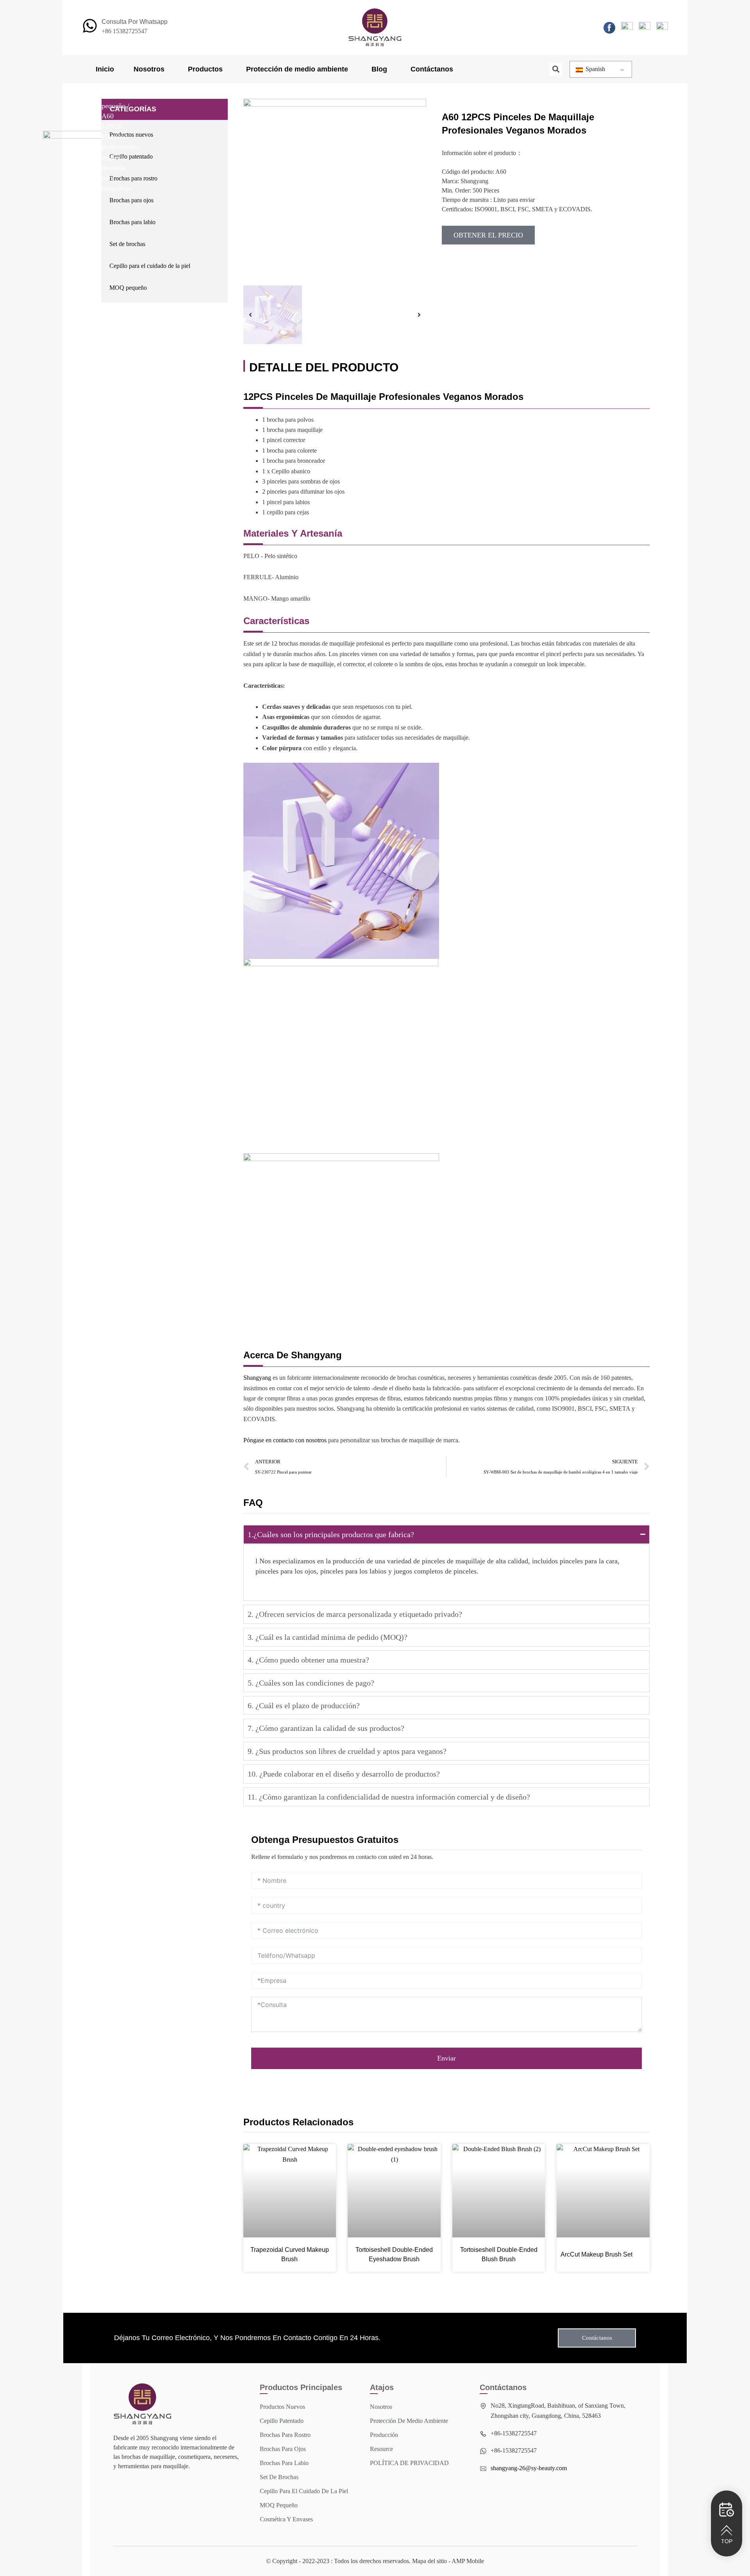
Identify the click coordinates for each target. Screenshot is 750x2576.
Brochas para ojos (131, 200)
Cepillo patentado (131, 156)
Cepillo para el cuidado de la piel (150, 266)
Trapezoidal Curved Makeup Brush (290, 2254)
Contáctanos (432, 69)
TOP (727, 2541)
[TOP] (727, 2530)
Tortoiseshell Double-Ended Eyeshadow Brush (394, 2254)
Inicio (105, 69)
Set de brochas (127, 244)
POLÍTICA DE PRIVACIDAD (409, 2463)
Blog (379, 69)
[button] (556, 69)
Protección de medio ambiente (297, 69)
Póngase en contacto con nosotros (285, 1440)
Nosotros (149, 69)
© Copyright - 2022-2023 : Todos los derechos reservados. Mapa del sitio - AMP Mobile (375, 2561)
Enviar (446, 2058)
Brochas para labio (132, 222)
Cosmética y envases (286, 2519)
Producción (384, 2435)
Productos (205, 69)
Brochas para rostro (133, 178)
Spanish (595, 69)
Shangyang (257, 1378)
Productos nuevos (131, 135)
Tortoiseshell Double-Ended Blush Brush (499, 2254)
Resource (381, 2449)
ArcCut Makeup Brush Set (596, 2254)
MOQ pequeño (128, 288)
